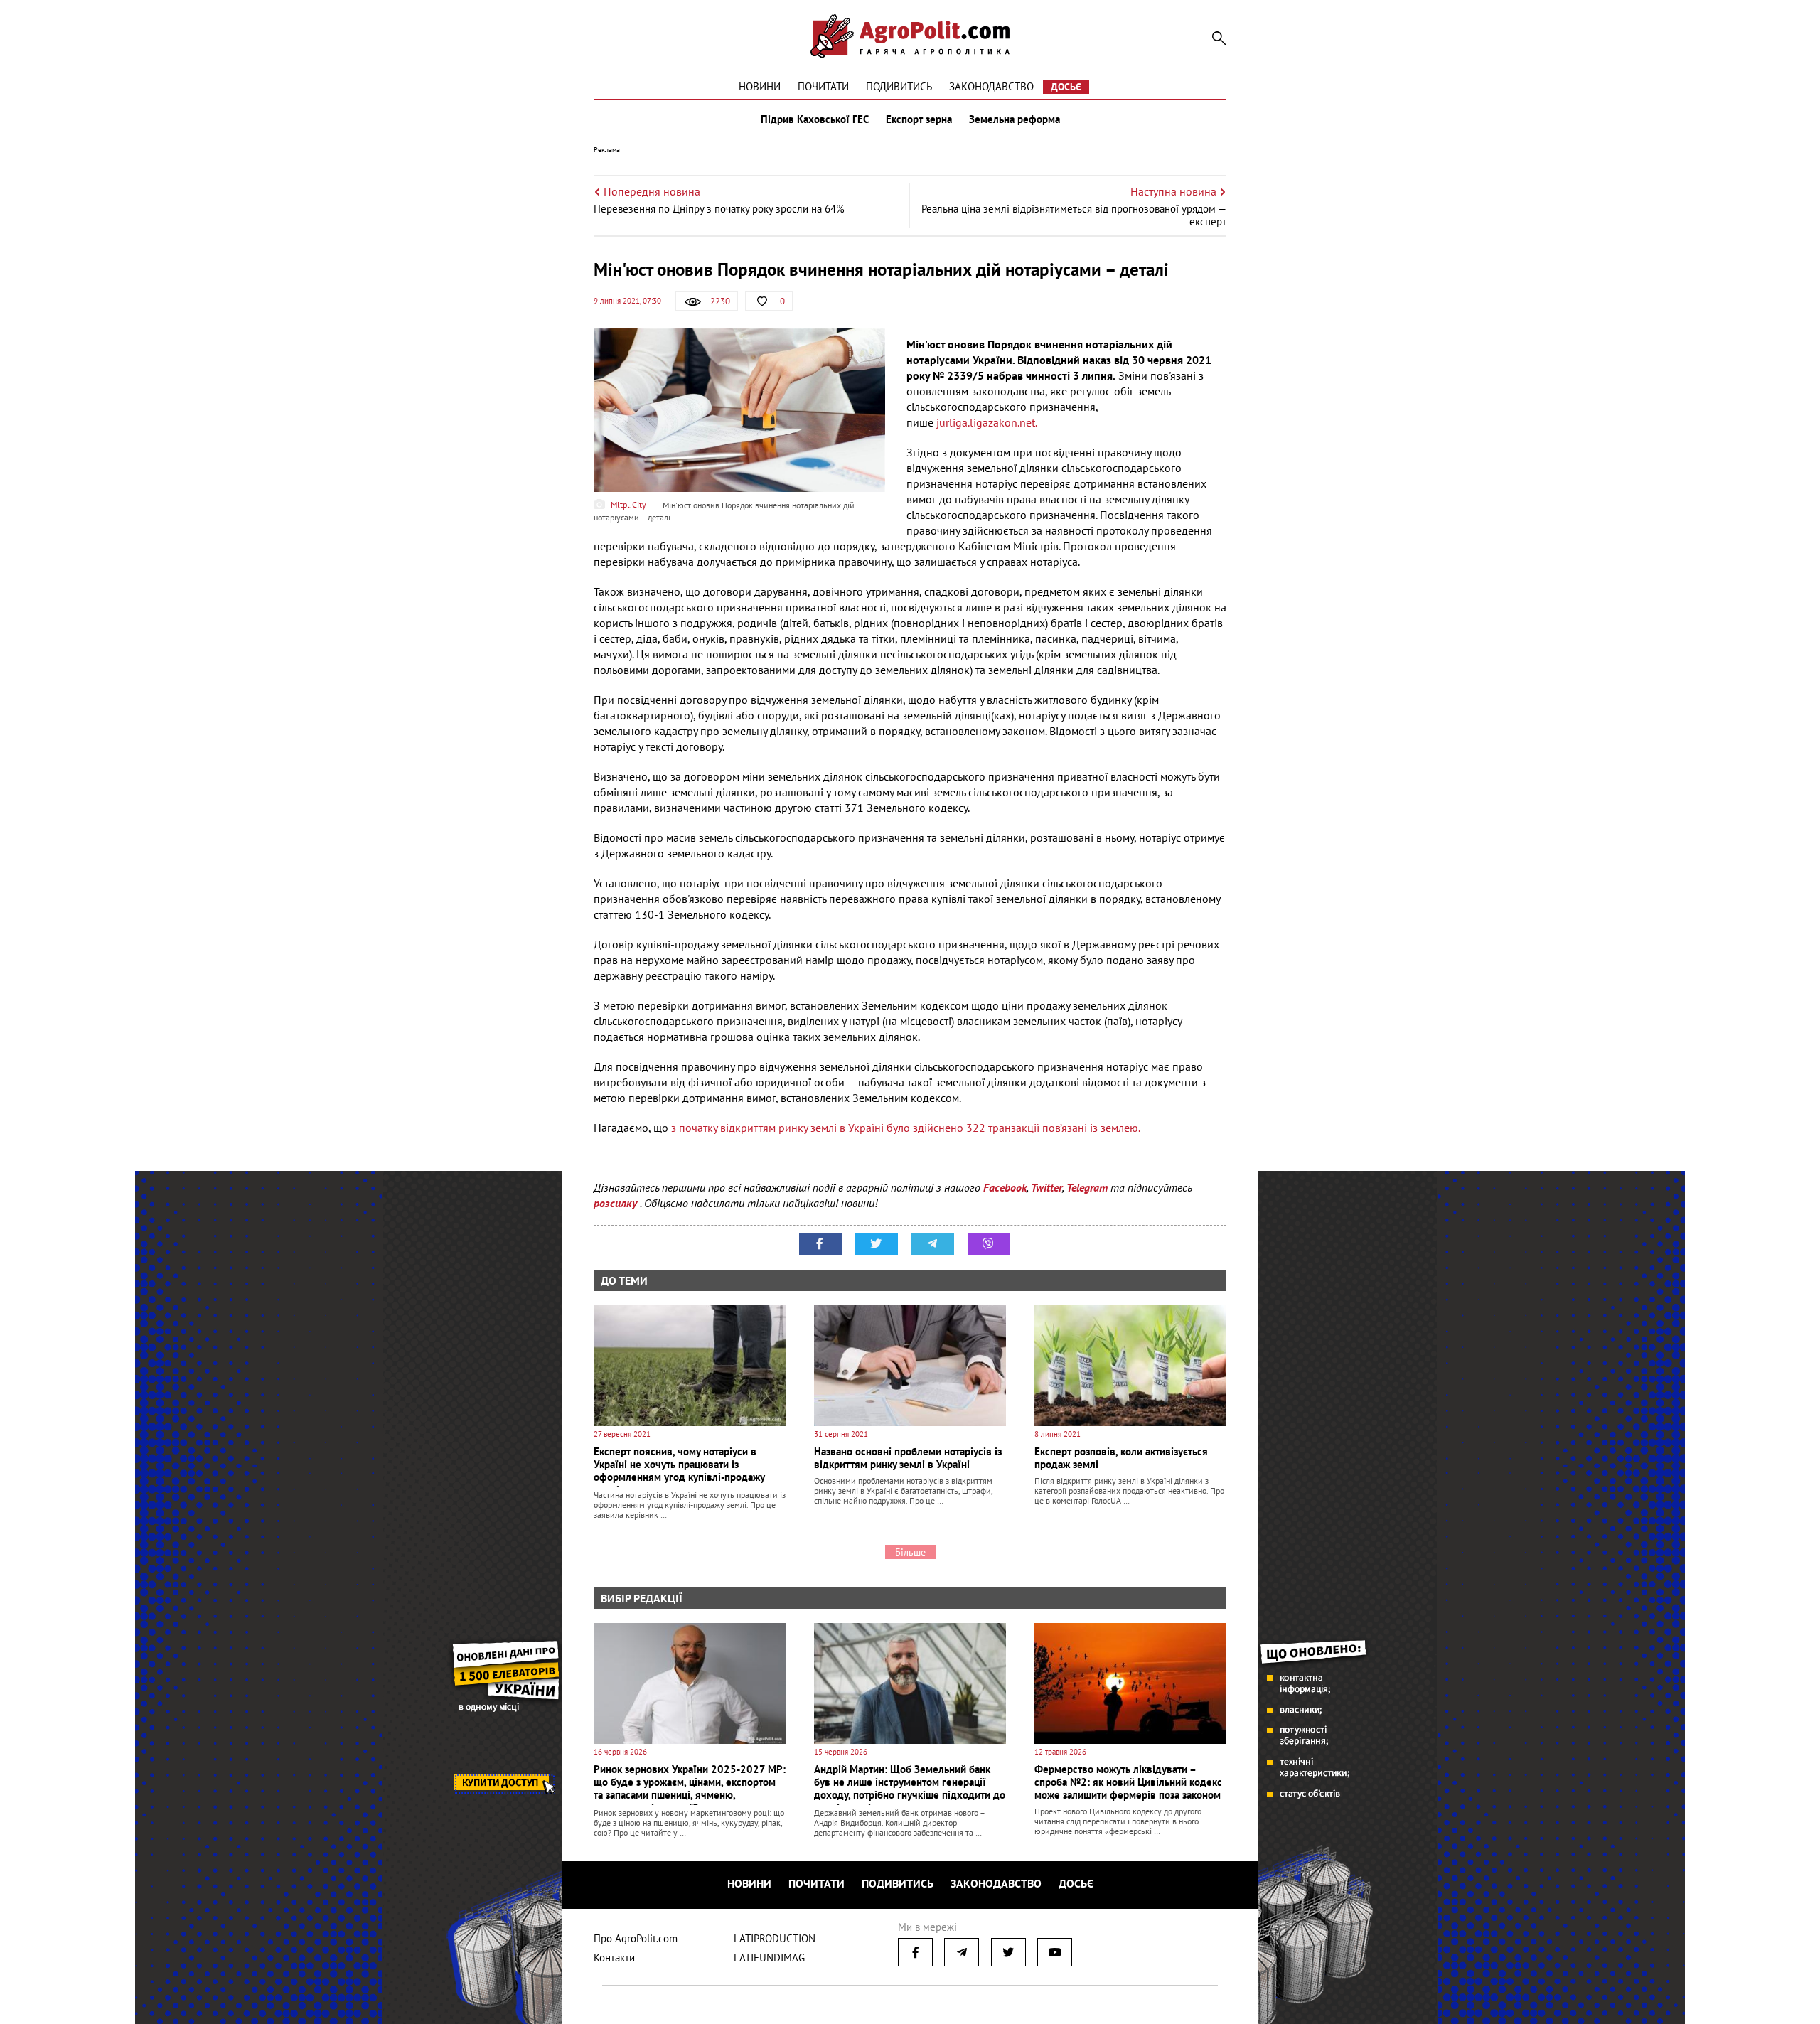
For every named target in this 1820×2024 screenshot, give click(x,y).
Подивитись (899, 86)
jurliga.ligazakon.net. (986, 422)
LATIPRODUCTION (775, 1938)
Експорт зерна (919, 119)
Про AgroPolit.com (636, 1938)
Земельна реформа (1015, 119)
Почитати (823, 86)
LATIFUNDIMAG (769, 1958)
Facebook (1005, 1187)
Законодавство (991, 86)
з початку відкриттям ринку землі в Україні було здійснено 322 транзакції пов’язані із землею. (907, 1128)
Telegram (1087, 1187)
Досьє (1066, 87)
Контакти (614, 1958)
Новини (760, 86)
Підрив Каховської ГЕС (815, 119)
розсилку (617, 1203)
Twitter (1046, 1187)
